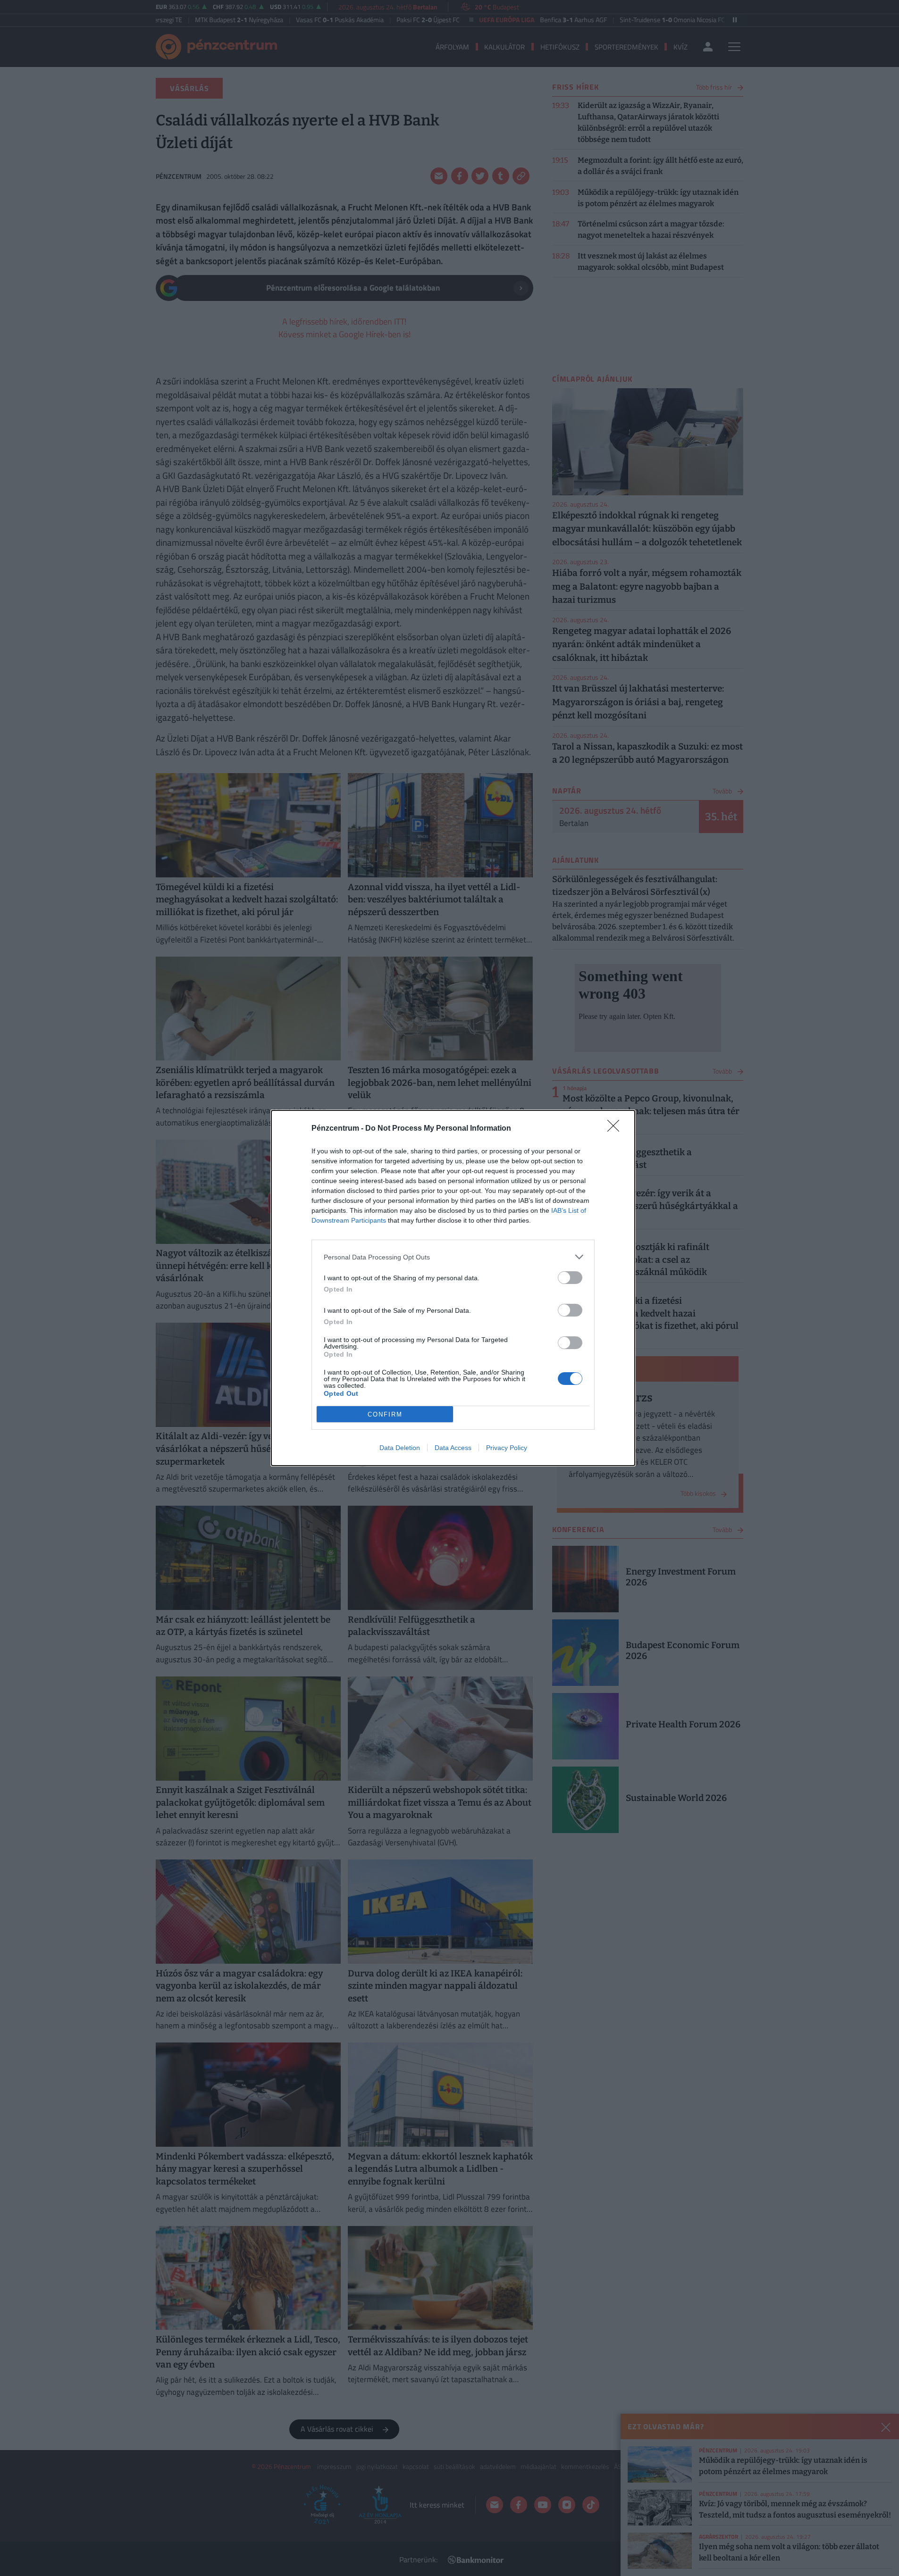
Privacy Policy (507, 1448)
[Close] (616, 1129)
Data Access (453, 1448)
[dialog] (453, 1288)
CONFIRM (385, 1414)
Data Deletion (400, 1448)
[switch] (570, 1278)
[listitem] (453, 1257)
